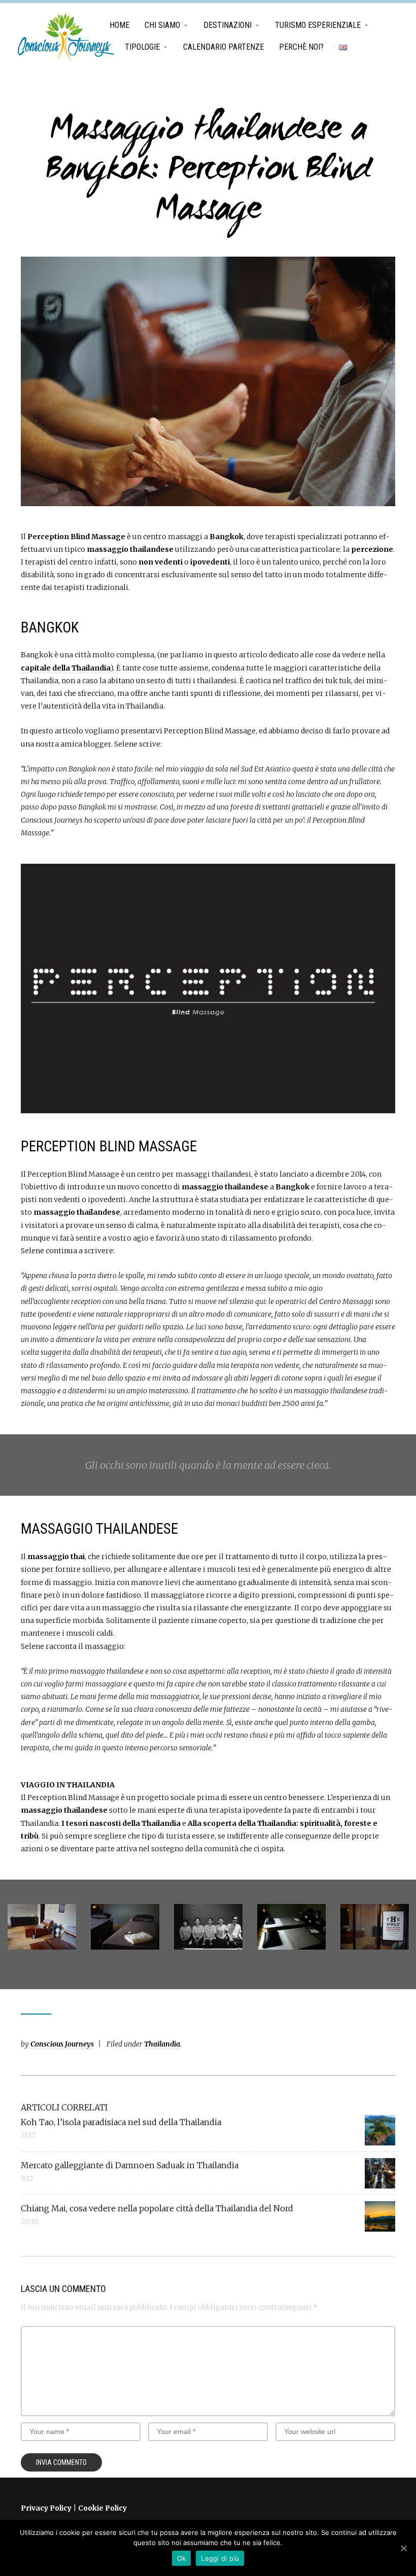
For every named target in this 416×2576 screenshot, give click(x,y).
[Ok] (403, 2548)
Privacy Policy (46, 2508)
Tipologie (142, 47)
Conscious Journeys (62, 2044)
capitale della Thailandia (66, 668)
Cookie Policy (102, 2508)
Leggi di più (220, 2558)
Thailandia (162, 2044)
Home (119, 25)
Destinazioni (228, 25)
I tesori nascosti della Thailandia (121, 1823)
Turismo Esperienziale (318, 25)
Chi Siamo (162, 25)
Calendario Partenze (223, 47)
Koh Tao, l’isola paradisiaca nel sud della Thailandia (121, 2122)
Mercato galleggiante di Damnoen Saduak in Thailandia (130, 2165)
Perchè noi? (301, 47)
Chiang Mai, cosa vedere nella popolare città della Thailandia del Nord (157, 2208)
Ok (182, 2558)
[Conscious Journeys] (66, 38)
